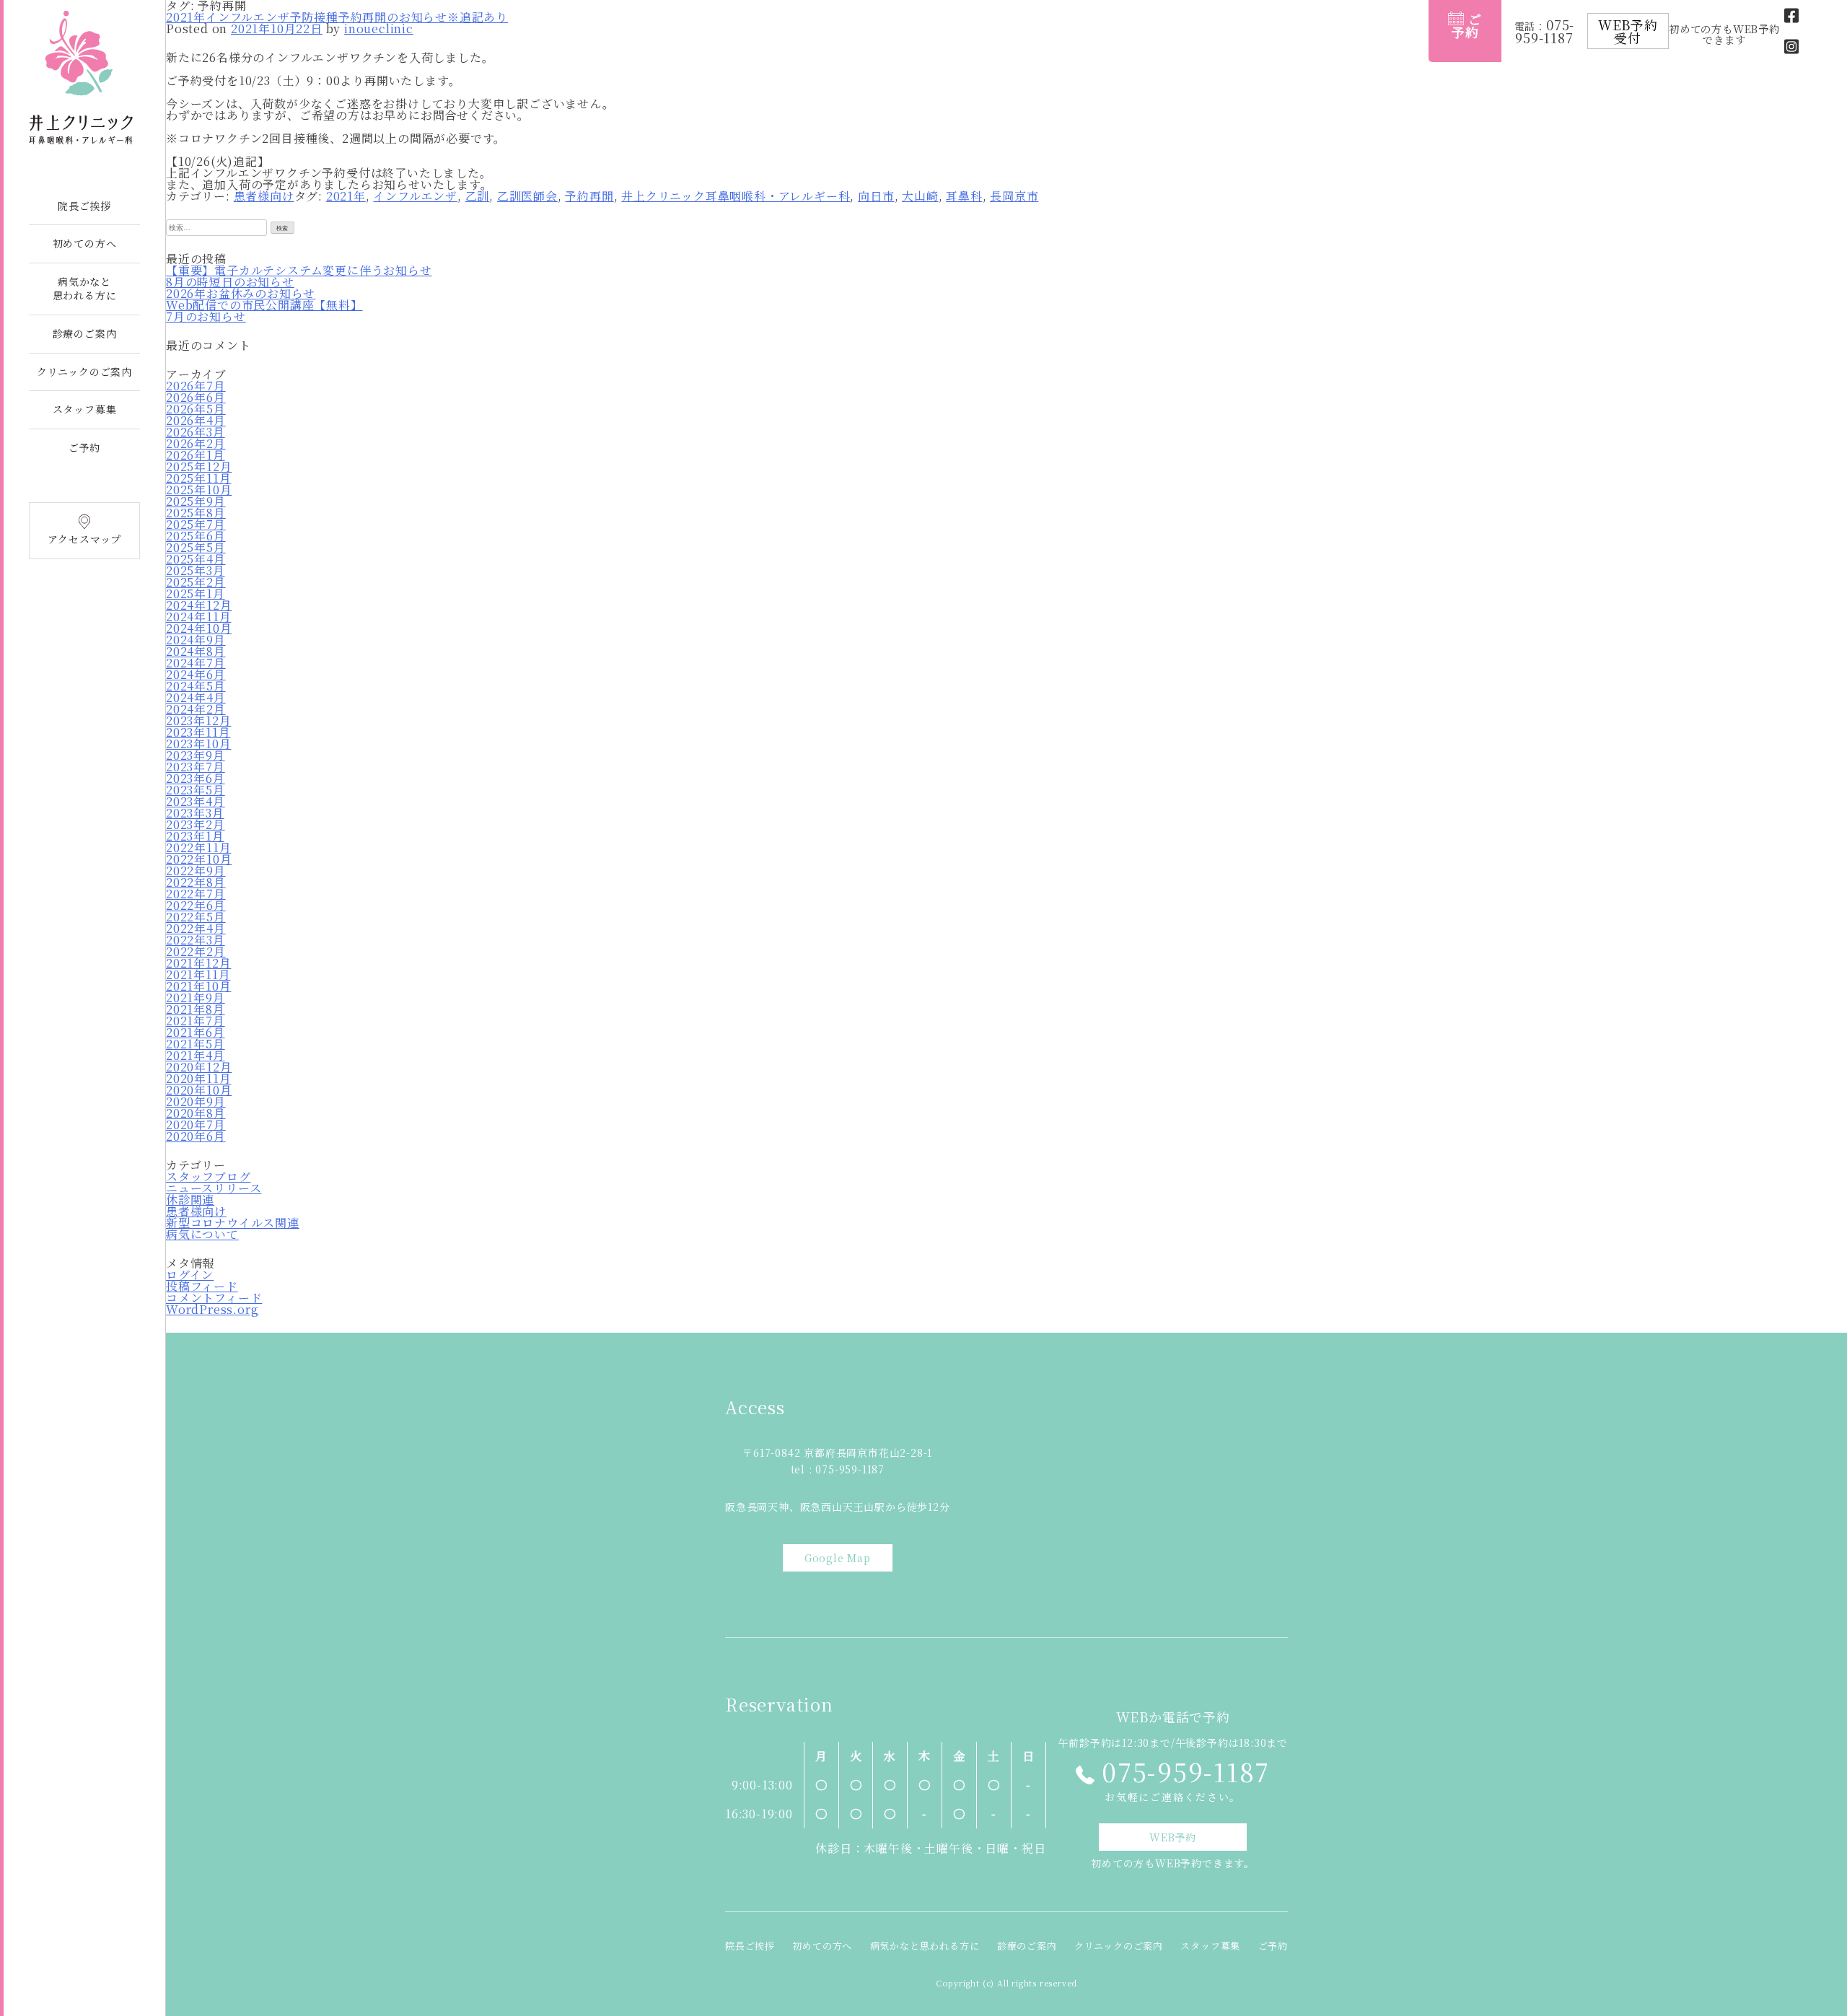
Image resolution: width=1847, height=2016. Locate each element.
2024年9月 (196, 640)
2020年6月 (196, 1136)
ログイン (190, 1275)
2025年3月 (196, 570)
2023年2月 (196, 824)
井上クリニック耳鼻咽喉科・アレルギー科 (736, 196)
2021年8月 (196, 1009)
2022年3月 (196, 940)
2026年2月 (196, 443)
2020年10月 (199, 1090)
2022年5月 (196, 917)
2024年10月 (199, 628)
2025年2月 (196, 582)
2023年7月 (196, 767)
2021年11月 (198, 974)
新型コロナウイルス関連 (233, 1223)
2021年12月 (198, 963)
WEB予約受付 (1628, 31)
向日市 (876, 196)
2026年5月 (196, 409)
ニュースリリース (214, 1188)
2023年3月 (195, 813)
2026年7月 (196, 386)
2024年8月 (196, 651)
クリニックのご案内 (84, 372)
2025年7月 (196, 524)
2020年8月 (196, 1113)
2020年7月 (196, 1125)
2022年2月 (196, 951)
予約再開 (589, 196)
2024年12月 (199, 605)
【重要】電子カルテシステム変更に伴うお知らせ (299, 270)
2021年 (346, 196)
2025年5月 (196, 547)
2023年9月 (196, 755)
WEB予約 (1173, 1837)
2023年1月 (195, 836)
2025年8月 (196, 513)
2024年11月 (198, 617)
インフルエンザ (415, 196)
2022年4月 (196, 928)
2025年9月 (196, 501)
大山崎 (920, 196)
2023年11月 (198, 732)
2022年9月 (196, 871)
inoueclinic (379, 29)
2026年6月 (196, 397)
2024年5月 (196, 686)
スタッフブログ (209, 1176)
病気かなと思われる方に (85, 289)
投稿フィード (202, 1286)
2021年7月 (196, 1021)
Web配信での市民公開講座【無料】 (264, 305)
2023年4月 (196, 801)
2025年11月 (198, 478)
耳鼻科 (964, 196)
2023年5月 (196, 790)
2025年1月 (196, 593)
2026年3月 (196, 432)
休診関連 (190, 1200)
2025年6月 (196, 536)
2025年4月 (196, 559)
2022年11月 (198, 847)
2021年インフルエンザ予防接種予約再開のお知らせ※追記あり (337, 17)
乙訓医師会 (527, 196)
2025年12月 (199, 466)
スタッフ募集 (85, 409)
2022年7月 (196, 894)
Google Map (838, 1558)
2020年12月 (199, 1067)
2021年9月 (196, 998)
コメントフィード (214, 1298)
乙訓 (478, 196)
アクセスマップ (85, 539)
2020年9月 (196, 1101)
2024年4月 (196, 697)
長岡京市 (1014, 196)
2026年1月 (196, 455)
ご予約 (84, 447)
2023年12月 (198, 720)
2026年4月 (196, 420)
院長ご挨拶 (84, 206)
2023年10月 (198, 744)
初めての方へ (85, 243)
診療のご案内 (85, 333)
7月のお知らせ (206, 316)
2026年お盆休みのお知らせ (241, 293)
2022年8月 (196, 882)
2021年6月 (196, 1032)
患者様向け (264, 196)
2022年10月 (199, 859)
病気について (202, 1234)
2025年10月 (199, 490)
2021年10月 (198, 986)
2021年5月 (196, 1044)
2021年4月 (196, 1055)
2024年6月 (196, 674)
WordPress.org (212, 1309)
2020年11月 (198, 1078)
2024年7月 (196, 663)
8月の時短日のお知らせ (230, 282)
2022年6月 (196, 905)
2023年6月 (196, 778)
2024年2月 (196, 709)
